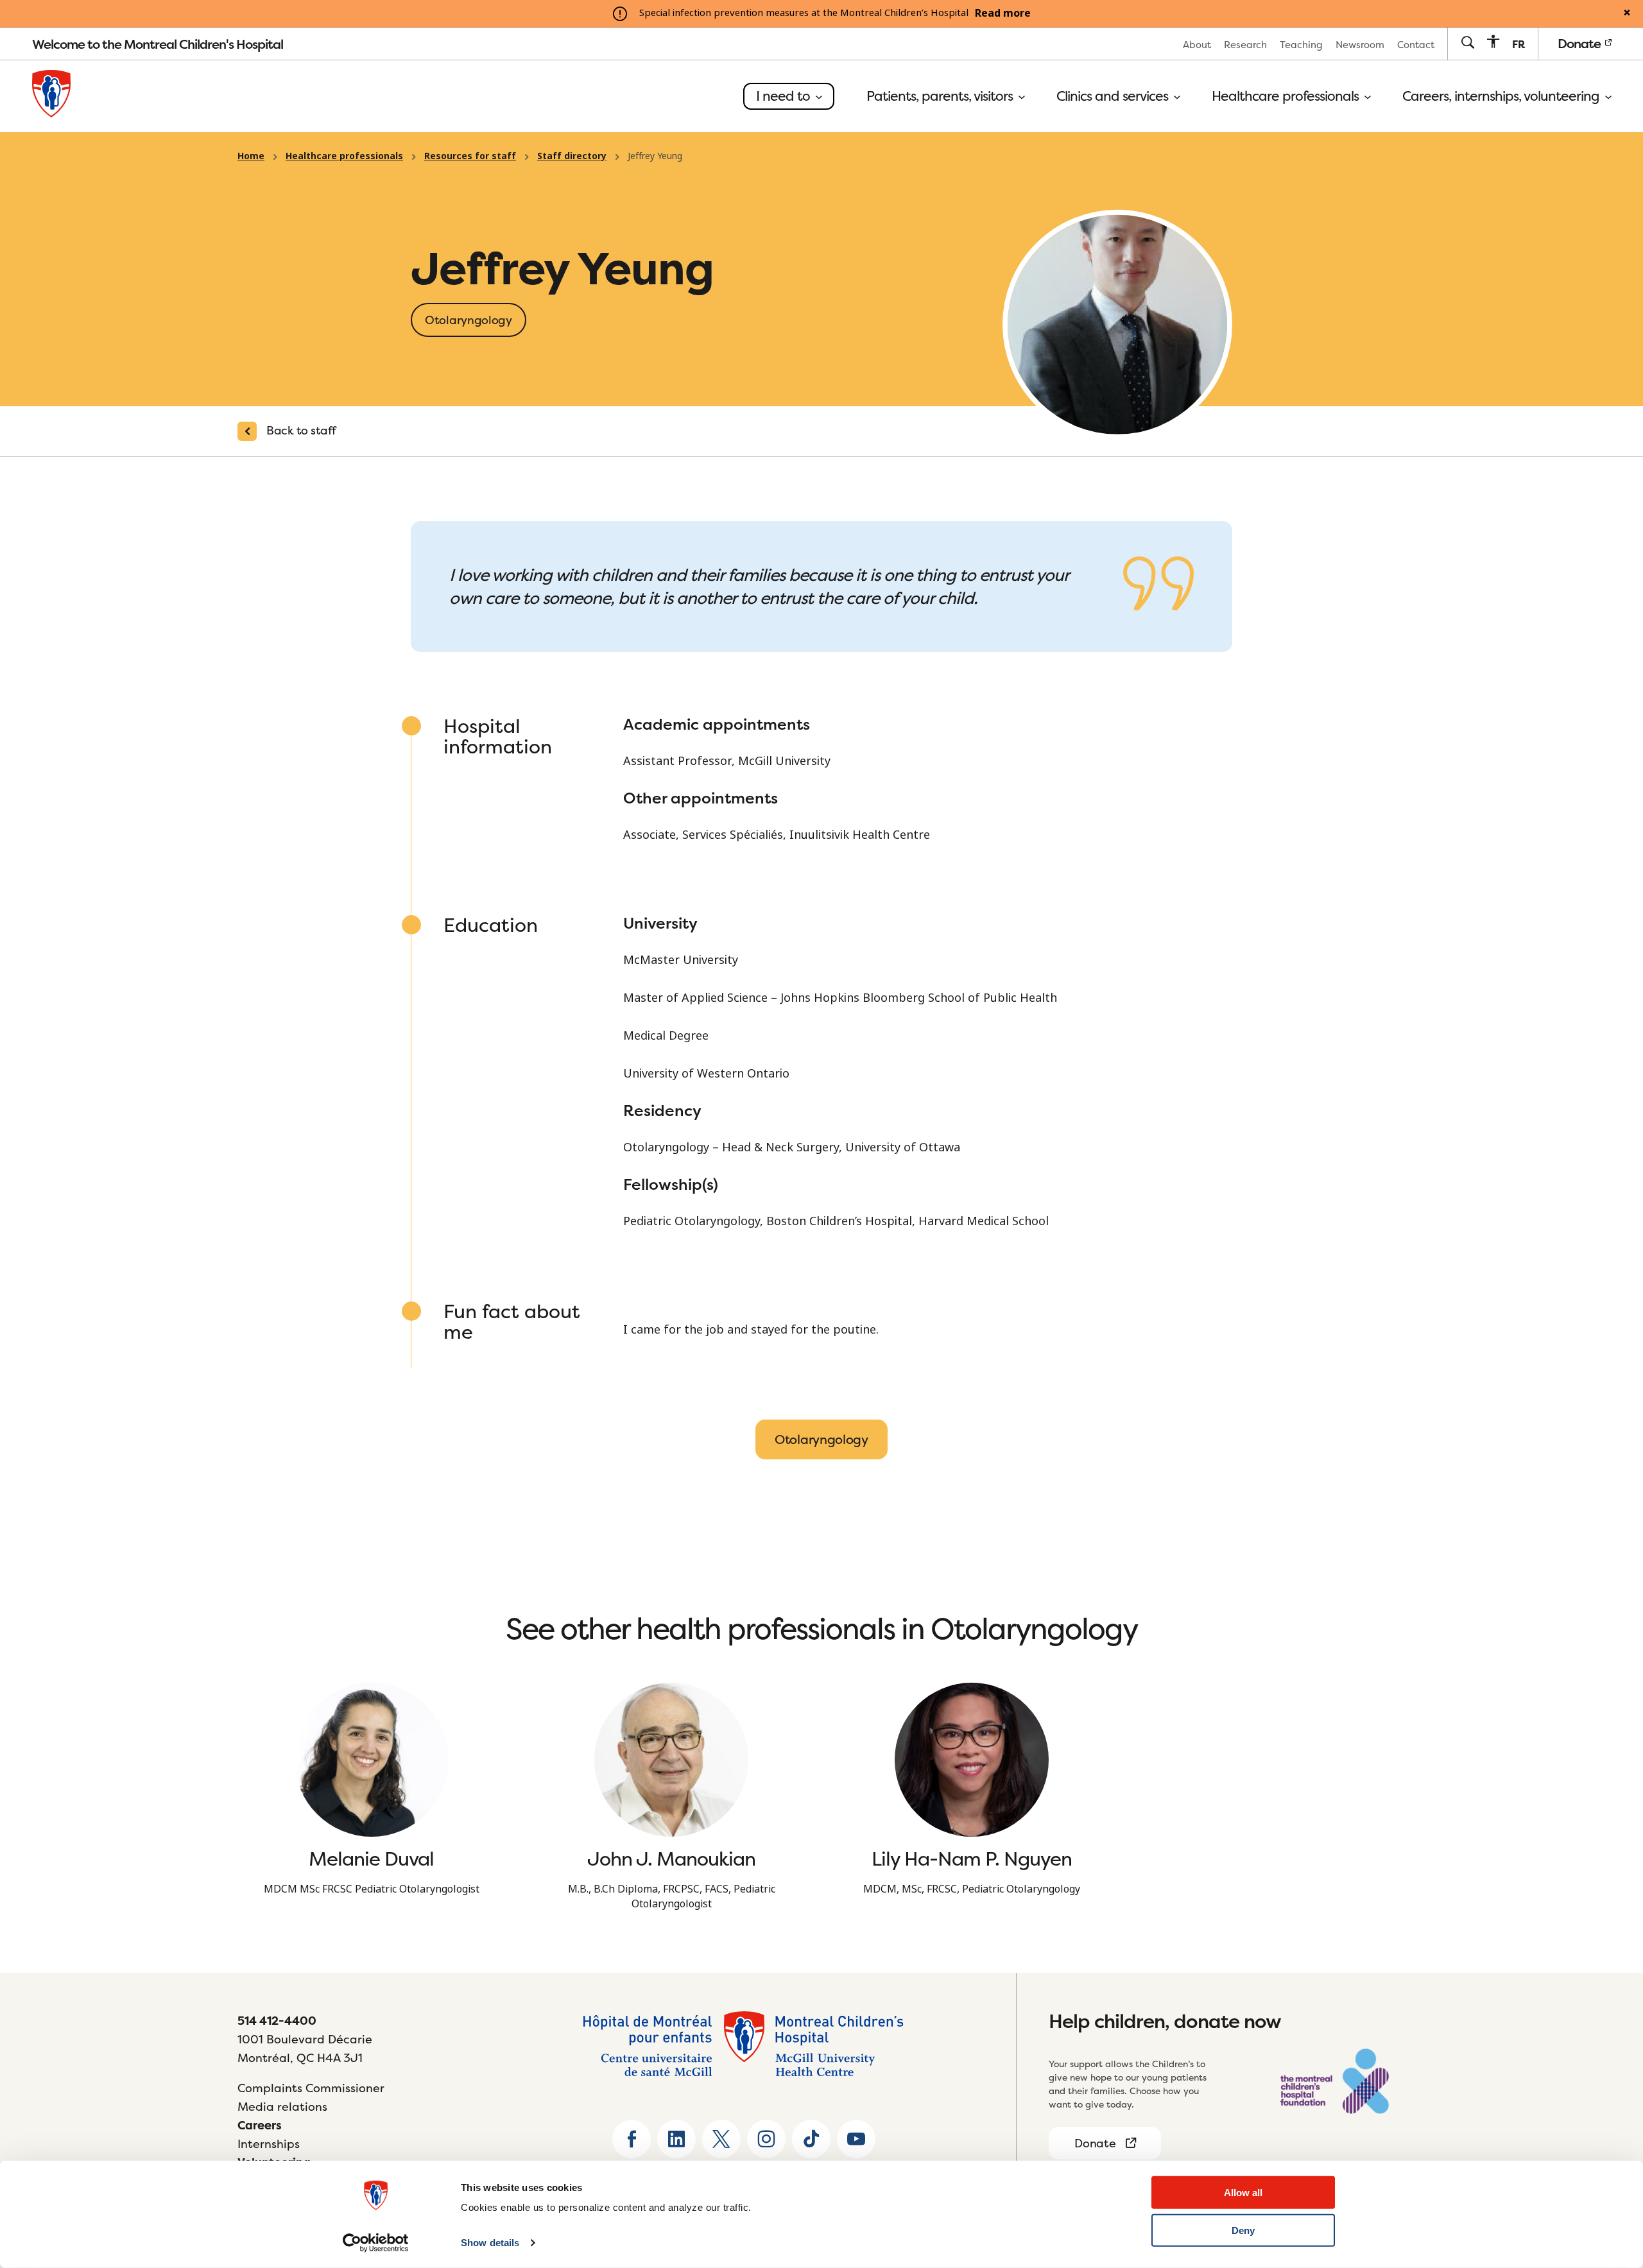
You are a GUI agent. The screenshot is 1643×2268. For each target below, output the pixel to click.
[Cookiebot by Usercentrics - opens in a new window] (376, 2243)
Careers (260, 2125)
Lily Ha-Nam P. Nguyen (972, 1859)
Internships (269, 2144)
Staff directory (572, 156)
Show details (490, 2243)
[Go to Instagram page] (766, 2139)
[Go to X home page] (721, 2139)
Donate (1580, 43)
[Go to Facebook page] (632, 2139)
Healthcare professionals (1287, 96)
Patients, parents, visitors (941, 96)
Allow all (1243, 2193)
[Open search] (1467, 43)
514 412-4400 (277, 2021)
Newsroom (1360, 45)
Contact (1416, 45)
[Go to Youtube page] (856, 2139)
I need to (785, 96)
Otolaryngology (821, 1439)
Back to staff (301, 430)
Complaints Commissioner (311, 2088)
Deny (1243, 2230)
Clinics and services (1114, 96)
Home (251, 156)
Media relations (282, 2107)
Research (1245, 45)
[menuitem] (1197, 44)
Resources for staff (470, 156)
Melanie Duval (371, 1859)
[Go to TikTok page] (811, 2139)
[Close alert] (1627, 13)
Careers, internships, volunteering (1502, 96)
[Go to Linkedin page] (676, 2139)
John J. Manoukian (671, 1859)
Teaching (1301, 45)
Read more (1003, 13)
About (1197, 45)
